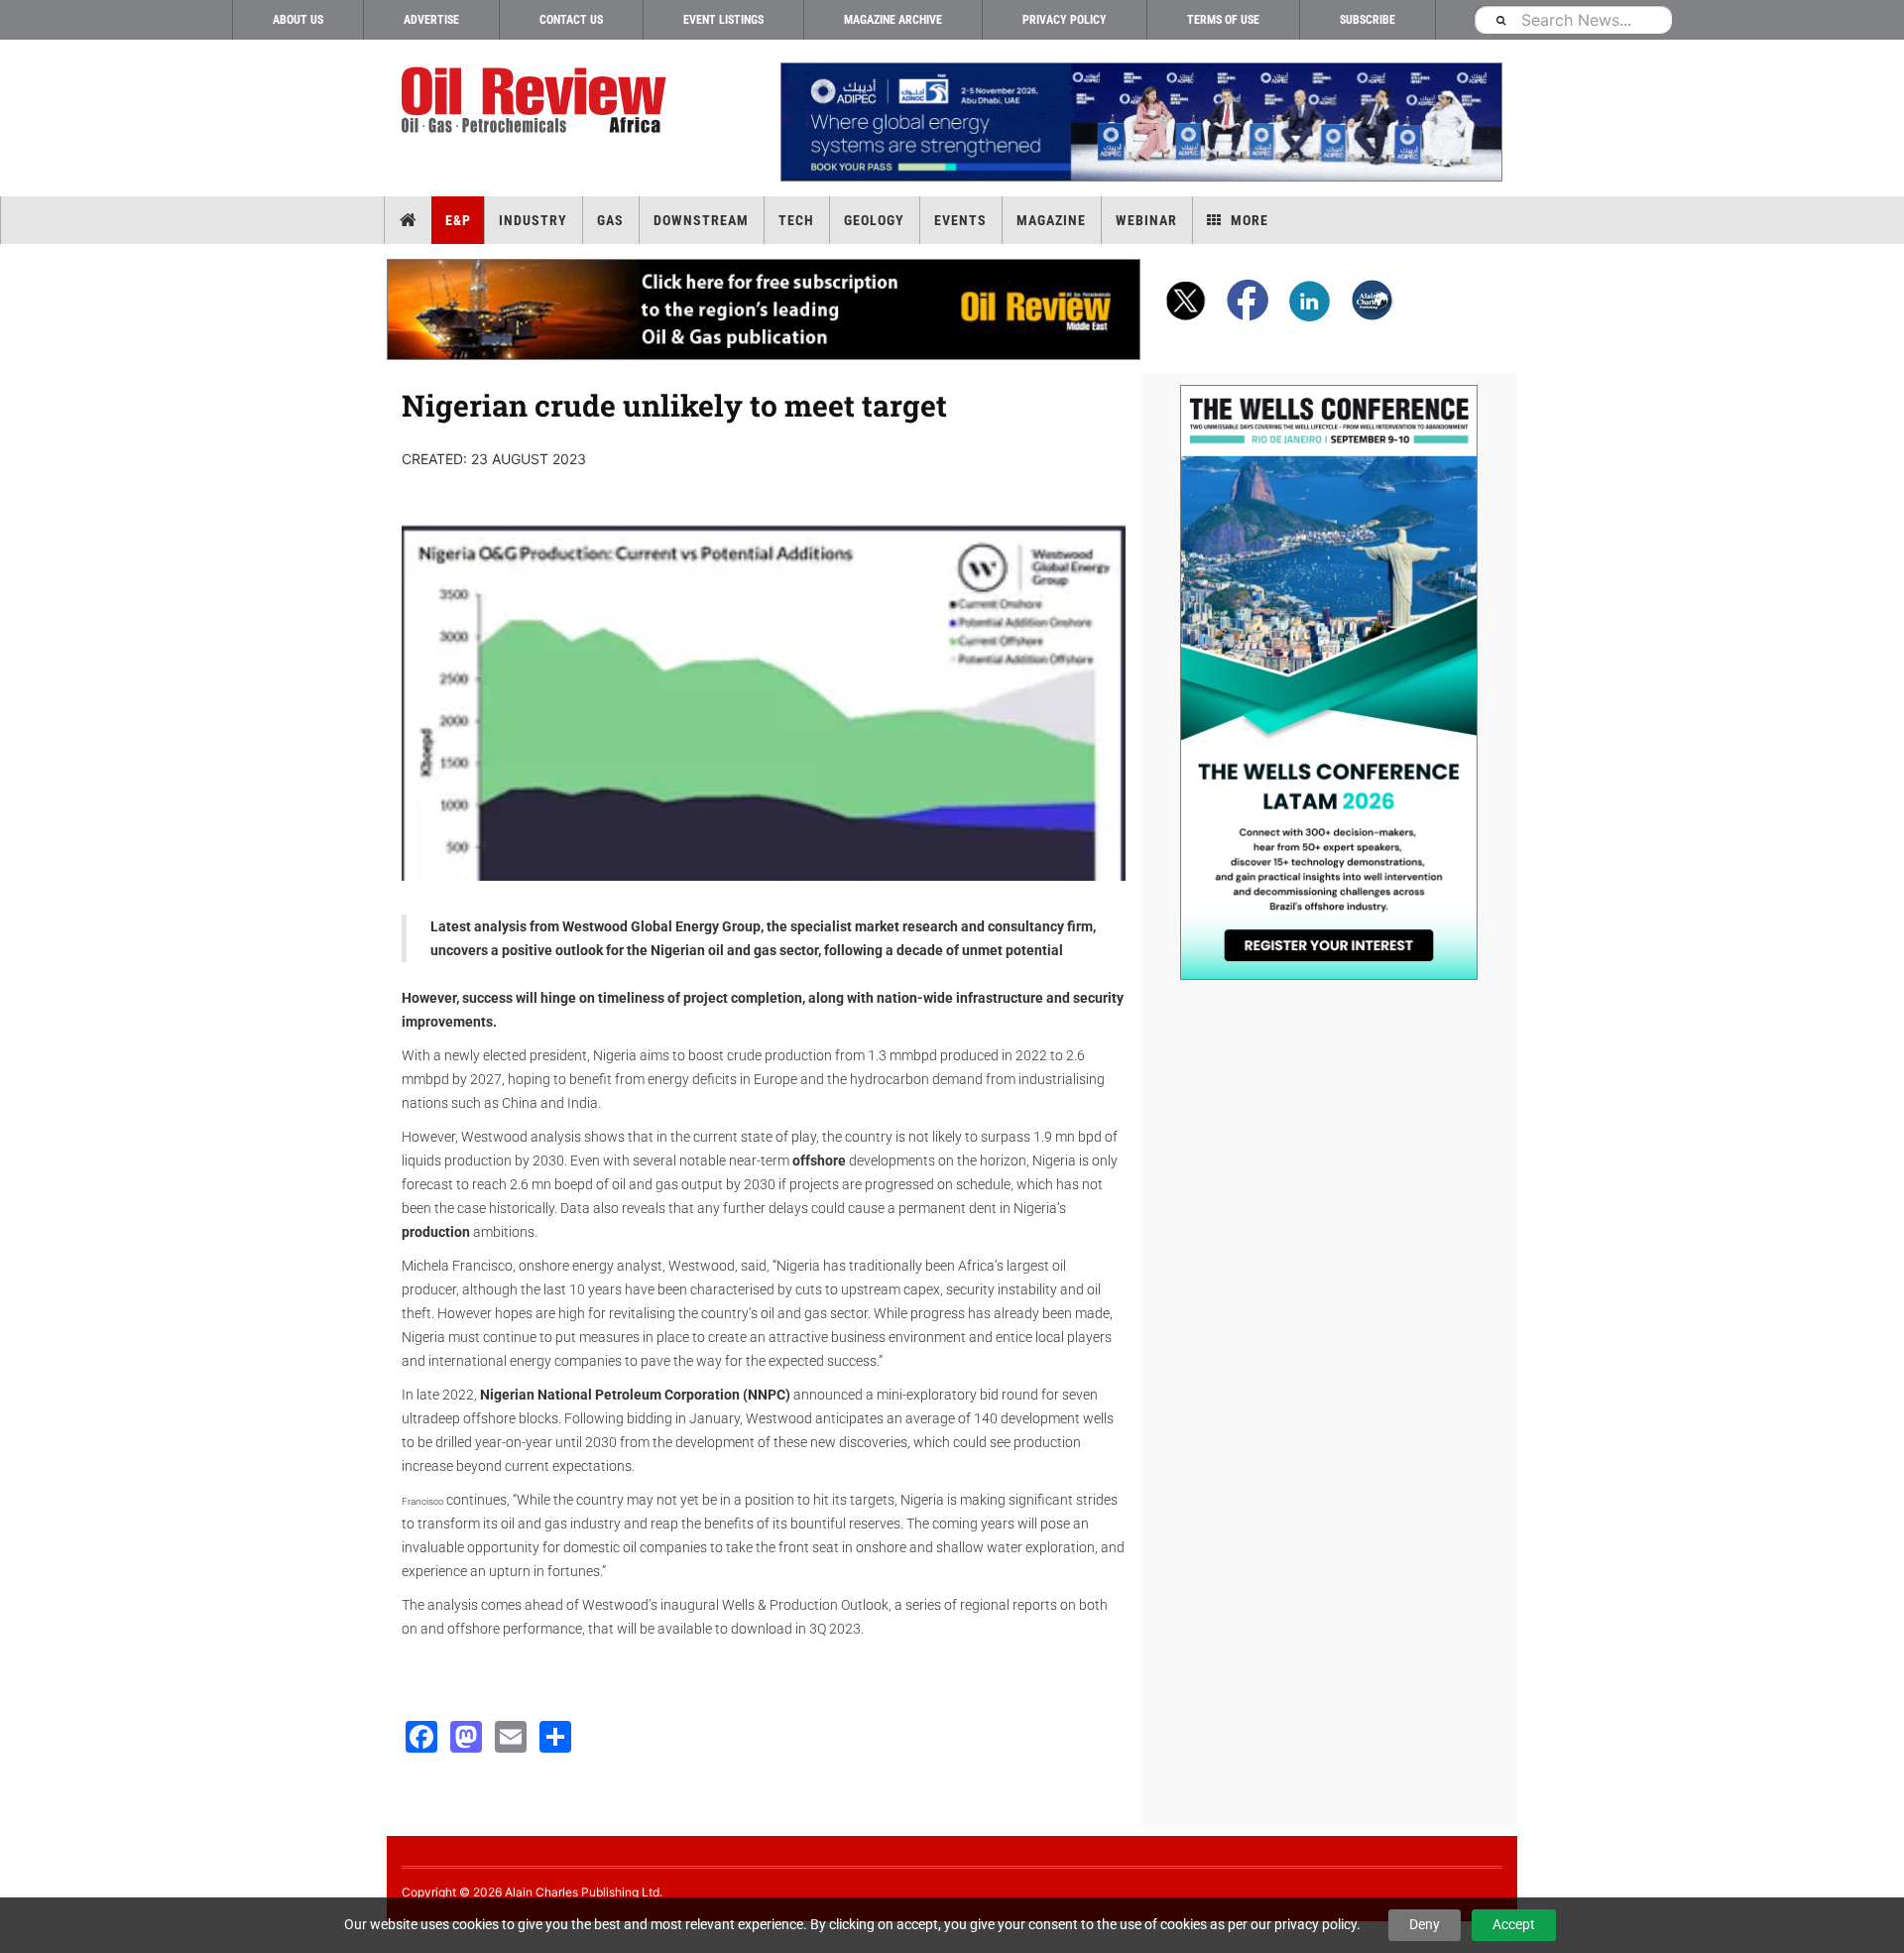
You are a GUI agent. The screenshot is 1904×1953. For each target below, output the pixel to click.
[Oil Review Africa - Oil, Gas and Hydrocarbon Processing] (538, 101)
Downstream (701, 220)
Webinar (1146, 220)
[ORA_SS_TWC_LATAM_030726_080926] (1329, 682)
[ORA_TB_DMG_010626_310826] (1140, 122)
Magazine (1051, 220)
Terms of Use (1223, 20)
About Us (298, 20)
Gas (610, 220)
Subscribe (1368, 20)
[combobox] (1573, 19)
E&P (458, 220)
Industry (533, 220)
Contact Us (571, 20)
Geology (874, 220)
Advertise (431, 20)
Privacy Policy (1065, 20)
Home (408, 220)
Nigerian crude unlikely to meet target (674, 405)
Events (960, 220)
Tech (796, 220)
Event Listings (723, 20)
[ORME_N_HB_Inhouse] (765, 309)
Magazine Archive (893, 20)
